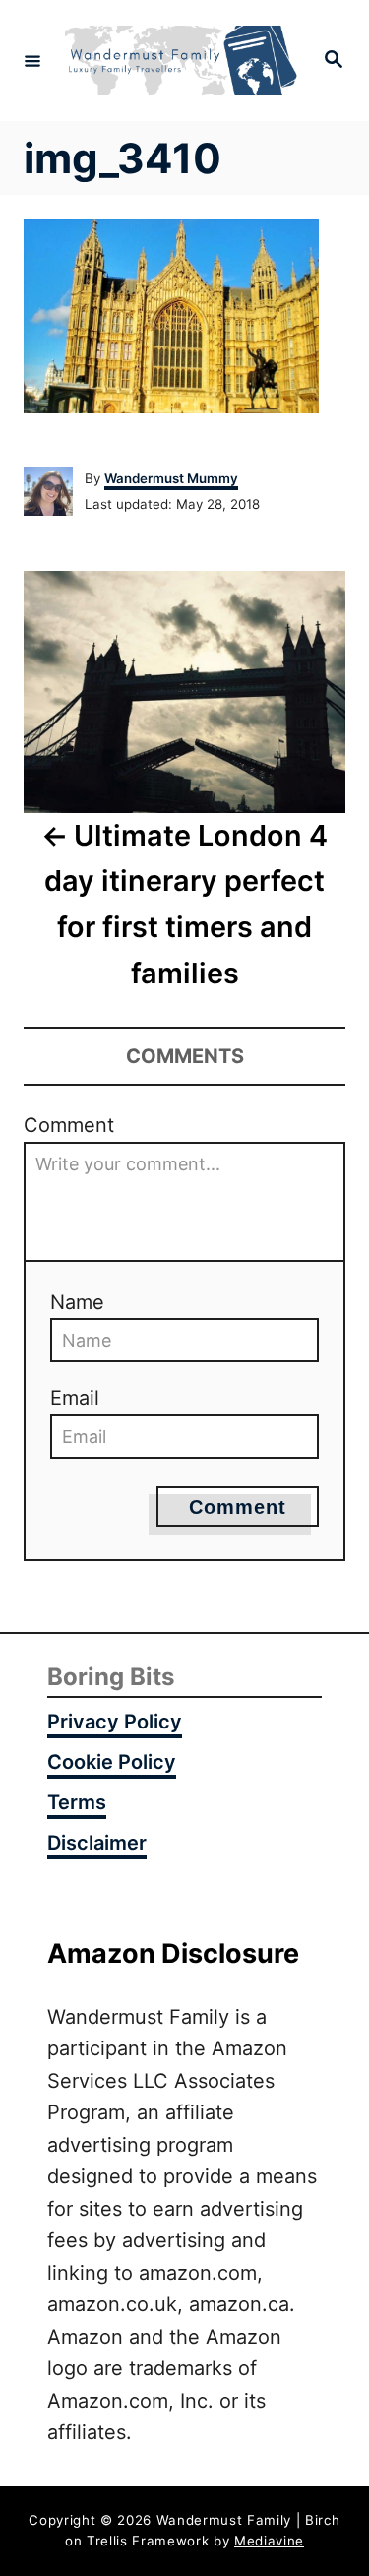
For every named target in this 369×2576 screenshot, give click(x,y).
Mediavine (269, 2541)
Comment (69, 1125)
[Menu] (32, 60)
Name (77, 1302)
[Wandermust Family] (182, 61)
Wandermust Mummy (171, 478)
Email (75, 1398)
